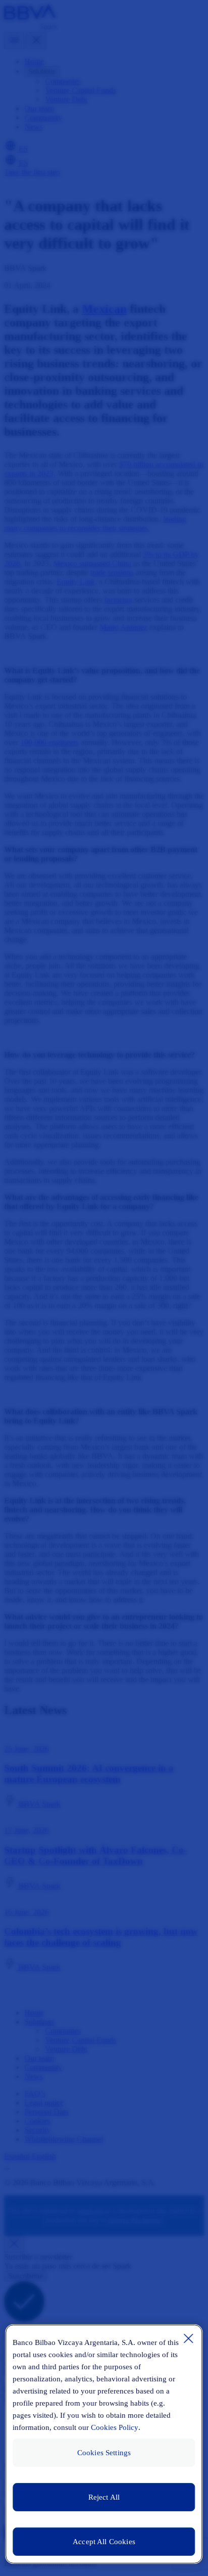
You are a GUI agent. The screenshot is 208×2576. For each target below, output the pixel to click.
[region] (104, 2444)
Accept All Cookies (104, 2542)
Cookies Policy (115, 2427)
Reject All (104, 2497)
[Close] (189, 2338)
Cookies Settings (104, 2453)
